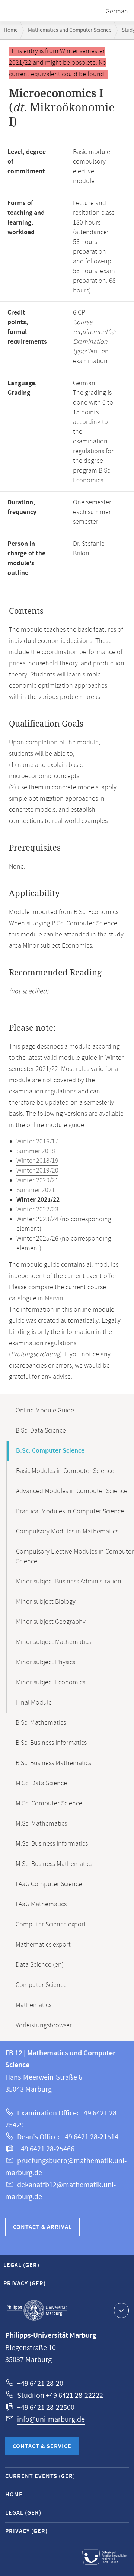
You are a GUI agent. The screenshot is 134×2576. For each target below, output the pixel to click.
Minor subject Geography (51, 1622)
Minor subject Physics (46, 1662)
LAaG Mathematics (41, 1904)
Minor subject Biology (46, 1602)
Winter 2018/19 (37, 1161)
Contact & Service (42, 2447)
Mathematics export (43, 1945)
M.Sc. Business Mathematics (54, 1864)
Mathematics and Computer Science (70, 30)
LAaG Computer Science (49, 1884)
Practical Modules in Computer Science (70, 1511)
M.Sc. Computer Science (49, 1803)
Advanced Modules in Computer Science (72, 1491)
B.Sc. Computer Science (50, 1451)
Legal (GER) (21, 2265)
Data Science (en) (40, 1965)
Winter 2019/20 (37, 1171)
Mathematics (33, 2005)
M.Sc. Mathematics (41, 1824)
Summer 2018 (36, 1151)
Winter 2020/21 (37, 1180)
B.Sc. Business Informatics (51, 1743)
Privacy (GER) (25, 2284)
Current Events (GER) (40, 2476)
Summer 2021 (36, 1190)
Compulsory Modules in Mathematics (67, 1532)
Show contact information (121, 2310)
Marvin (54, 1298)
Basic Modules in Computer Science (65, 1471)
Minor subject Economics (51, 1682)
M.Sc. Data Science (41, 1783)
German (117, 12)
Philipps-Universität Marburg (37, 2310)
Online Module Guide (45, 1411)
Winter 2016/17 (37, 1142)
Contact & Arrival (42, 2227)
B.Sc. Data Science (41, 1431)
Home (11, 30)
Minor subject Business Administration (69, 1582)
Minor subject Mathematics (53, 1642)
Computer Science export (51, 1925)
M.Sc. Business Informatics (52, 1844)
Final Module (34, 1703)
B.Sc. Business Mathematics (53, 1763)
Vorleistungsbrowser (44, 2025)
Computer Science (41, 1985)
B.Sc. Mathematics (41, 1723)
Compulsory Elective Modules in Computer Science (75, 1557)
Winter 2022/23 (37, 1210)
